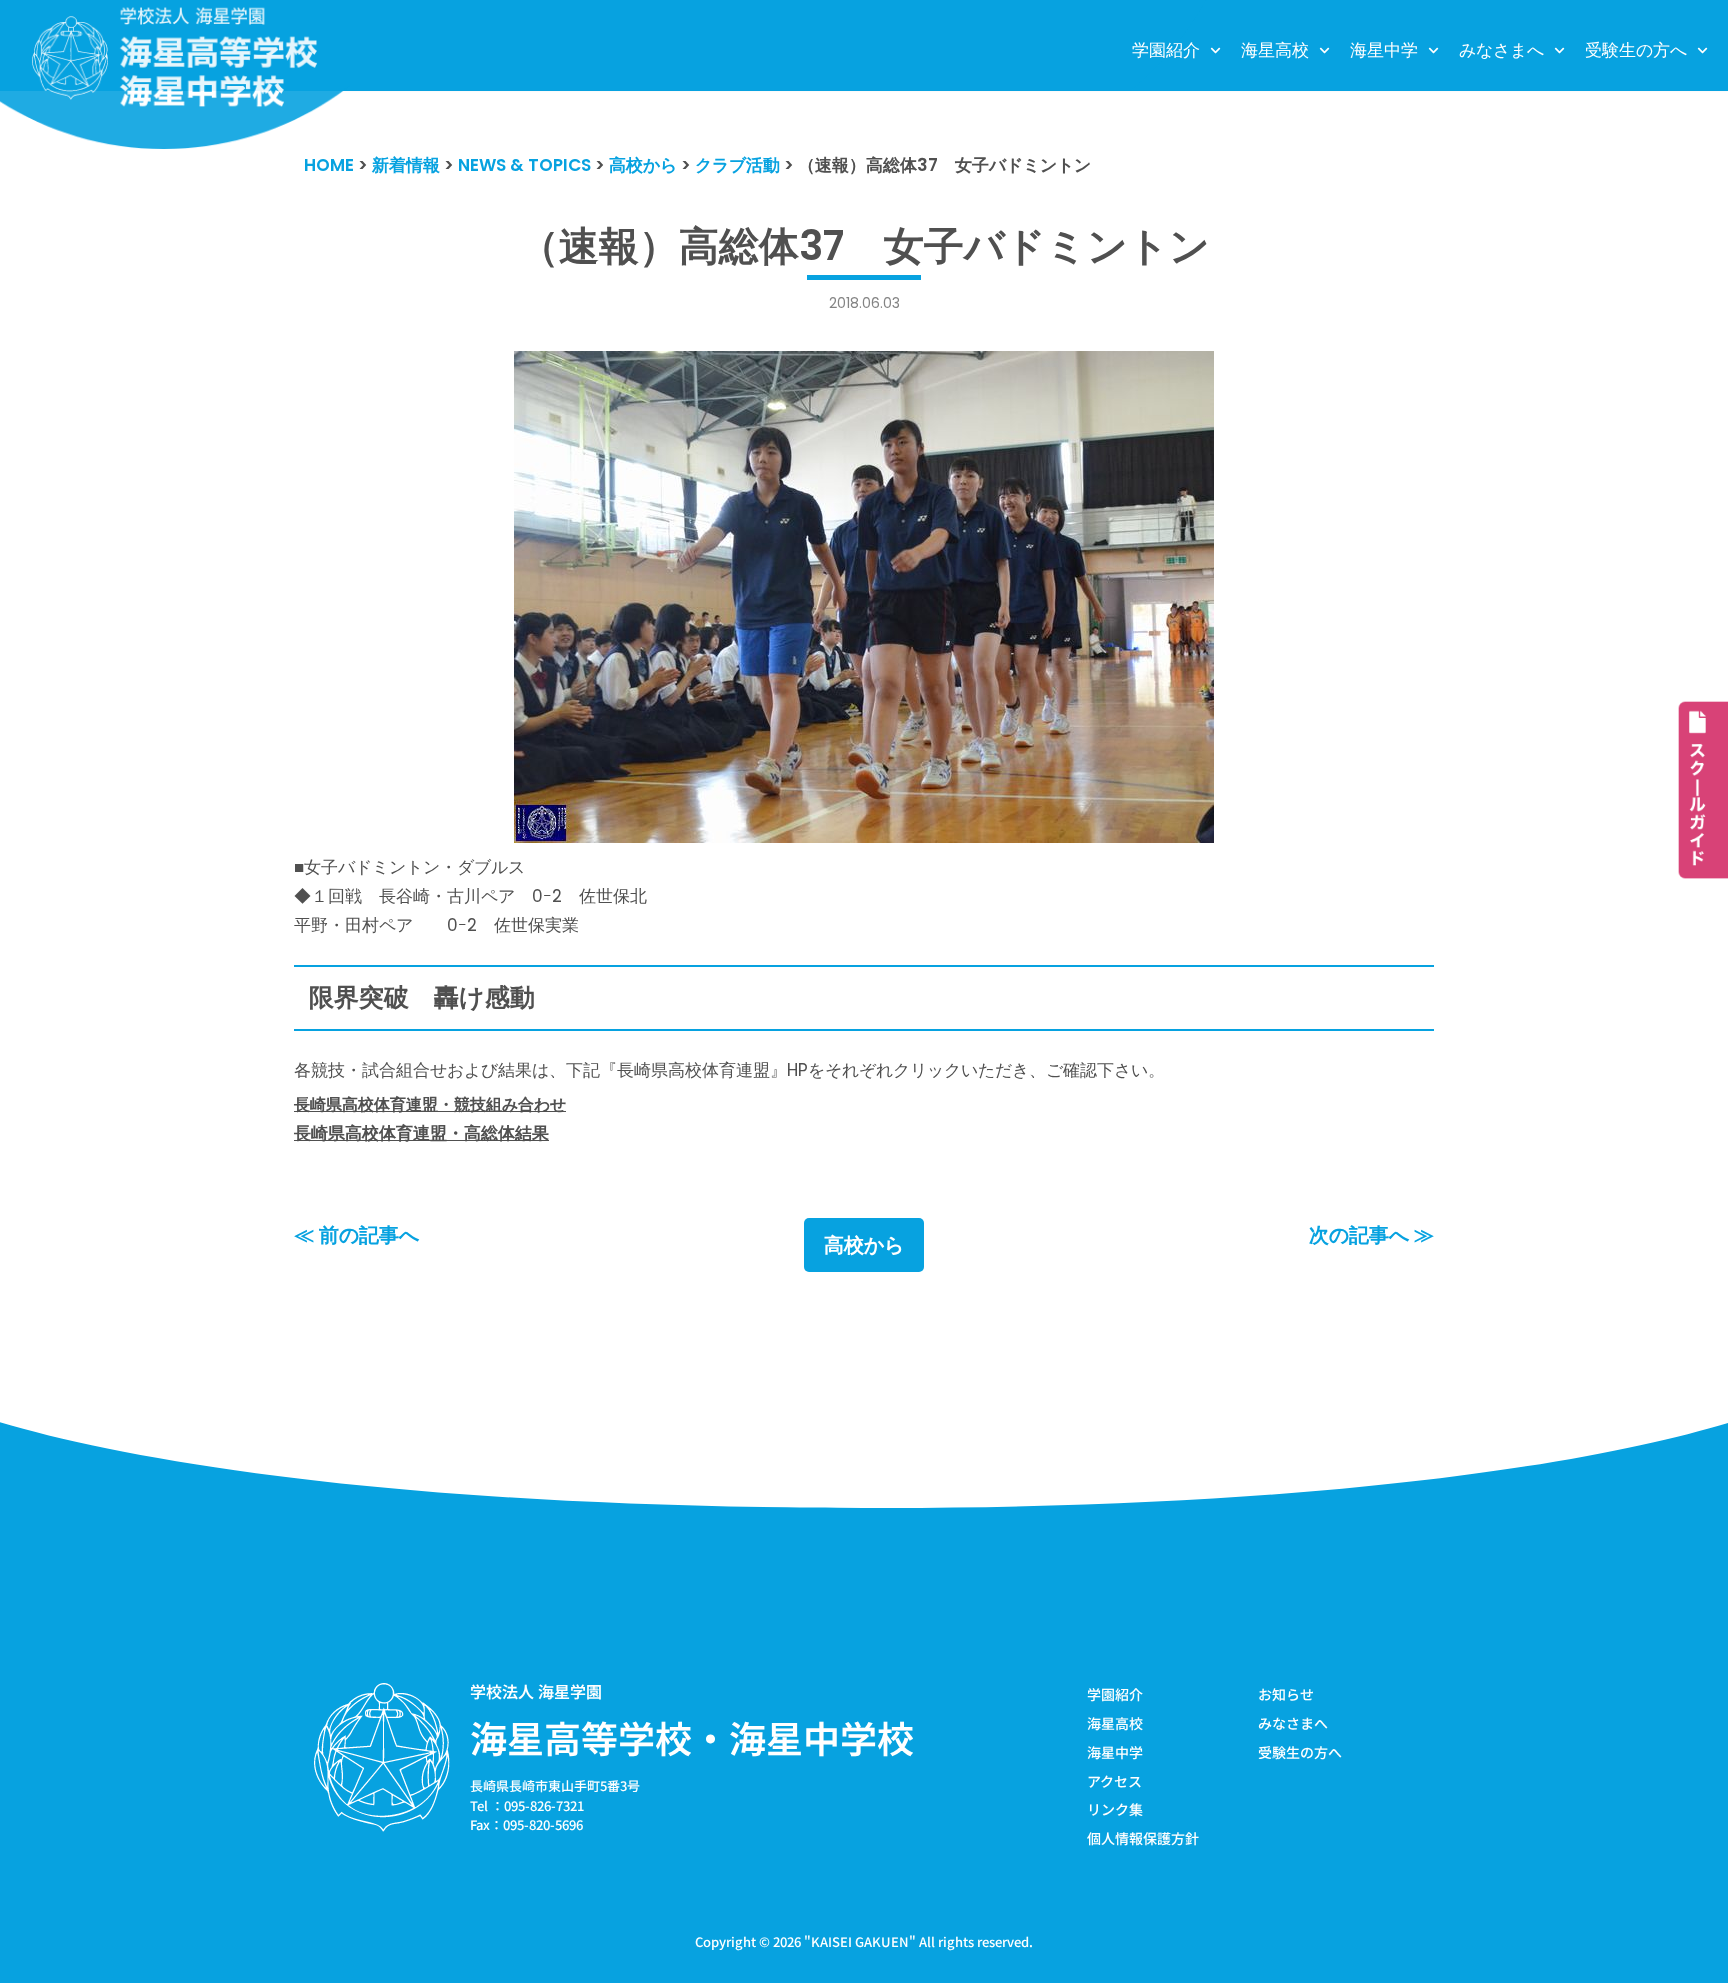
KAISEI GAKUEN (860, 1941)
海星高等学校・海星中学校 (692, 1737)
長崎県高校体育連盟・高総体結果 (421, 1133)
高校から (864, 1245)
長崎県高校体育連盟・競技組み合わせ (430, 1104)
